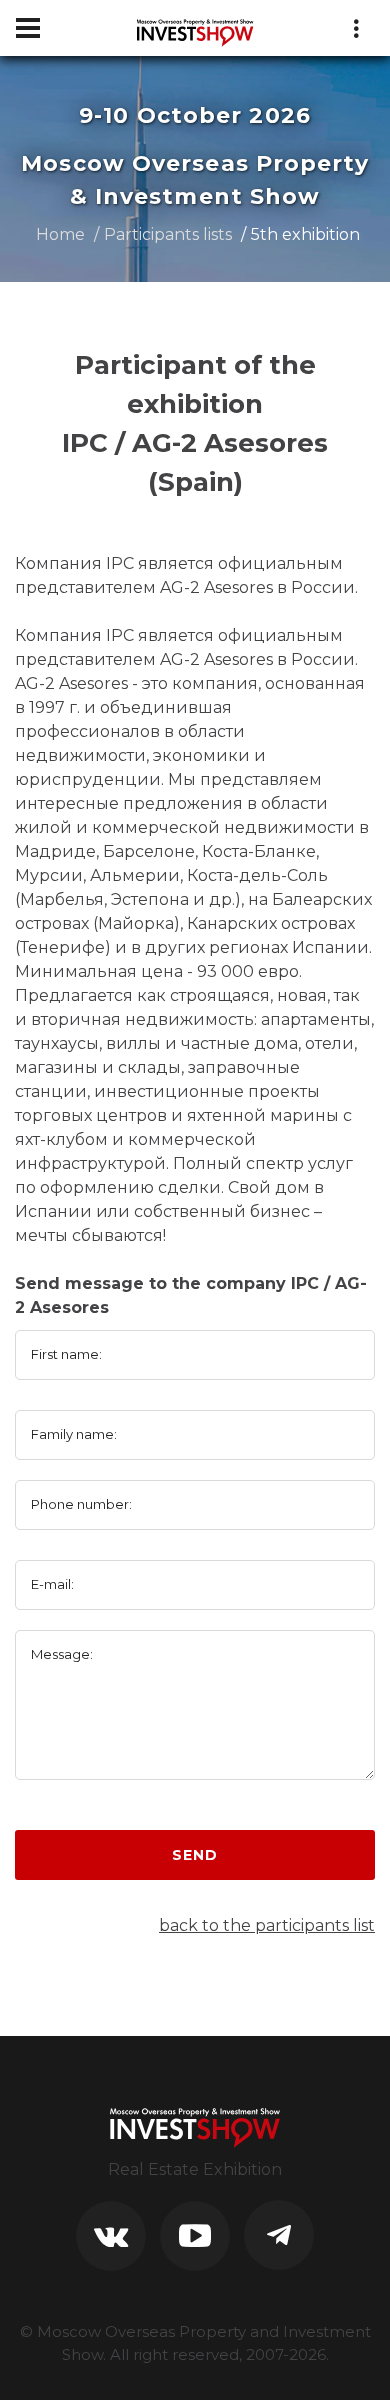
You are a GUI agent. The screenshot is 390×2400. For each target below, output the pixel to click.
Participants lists (168, 234)
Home (60, 234)
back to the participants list (267, 1925)
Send (194, 1855)
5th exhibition (305, 234)
